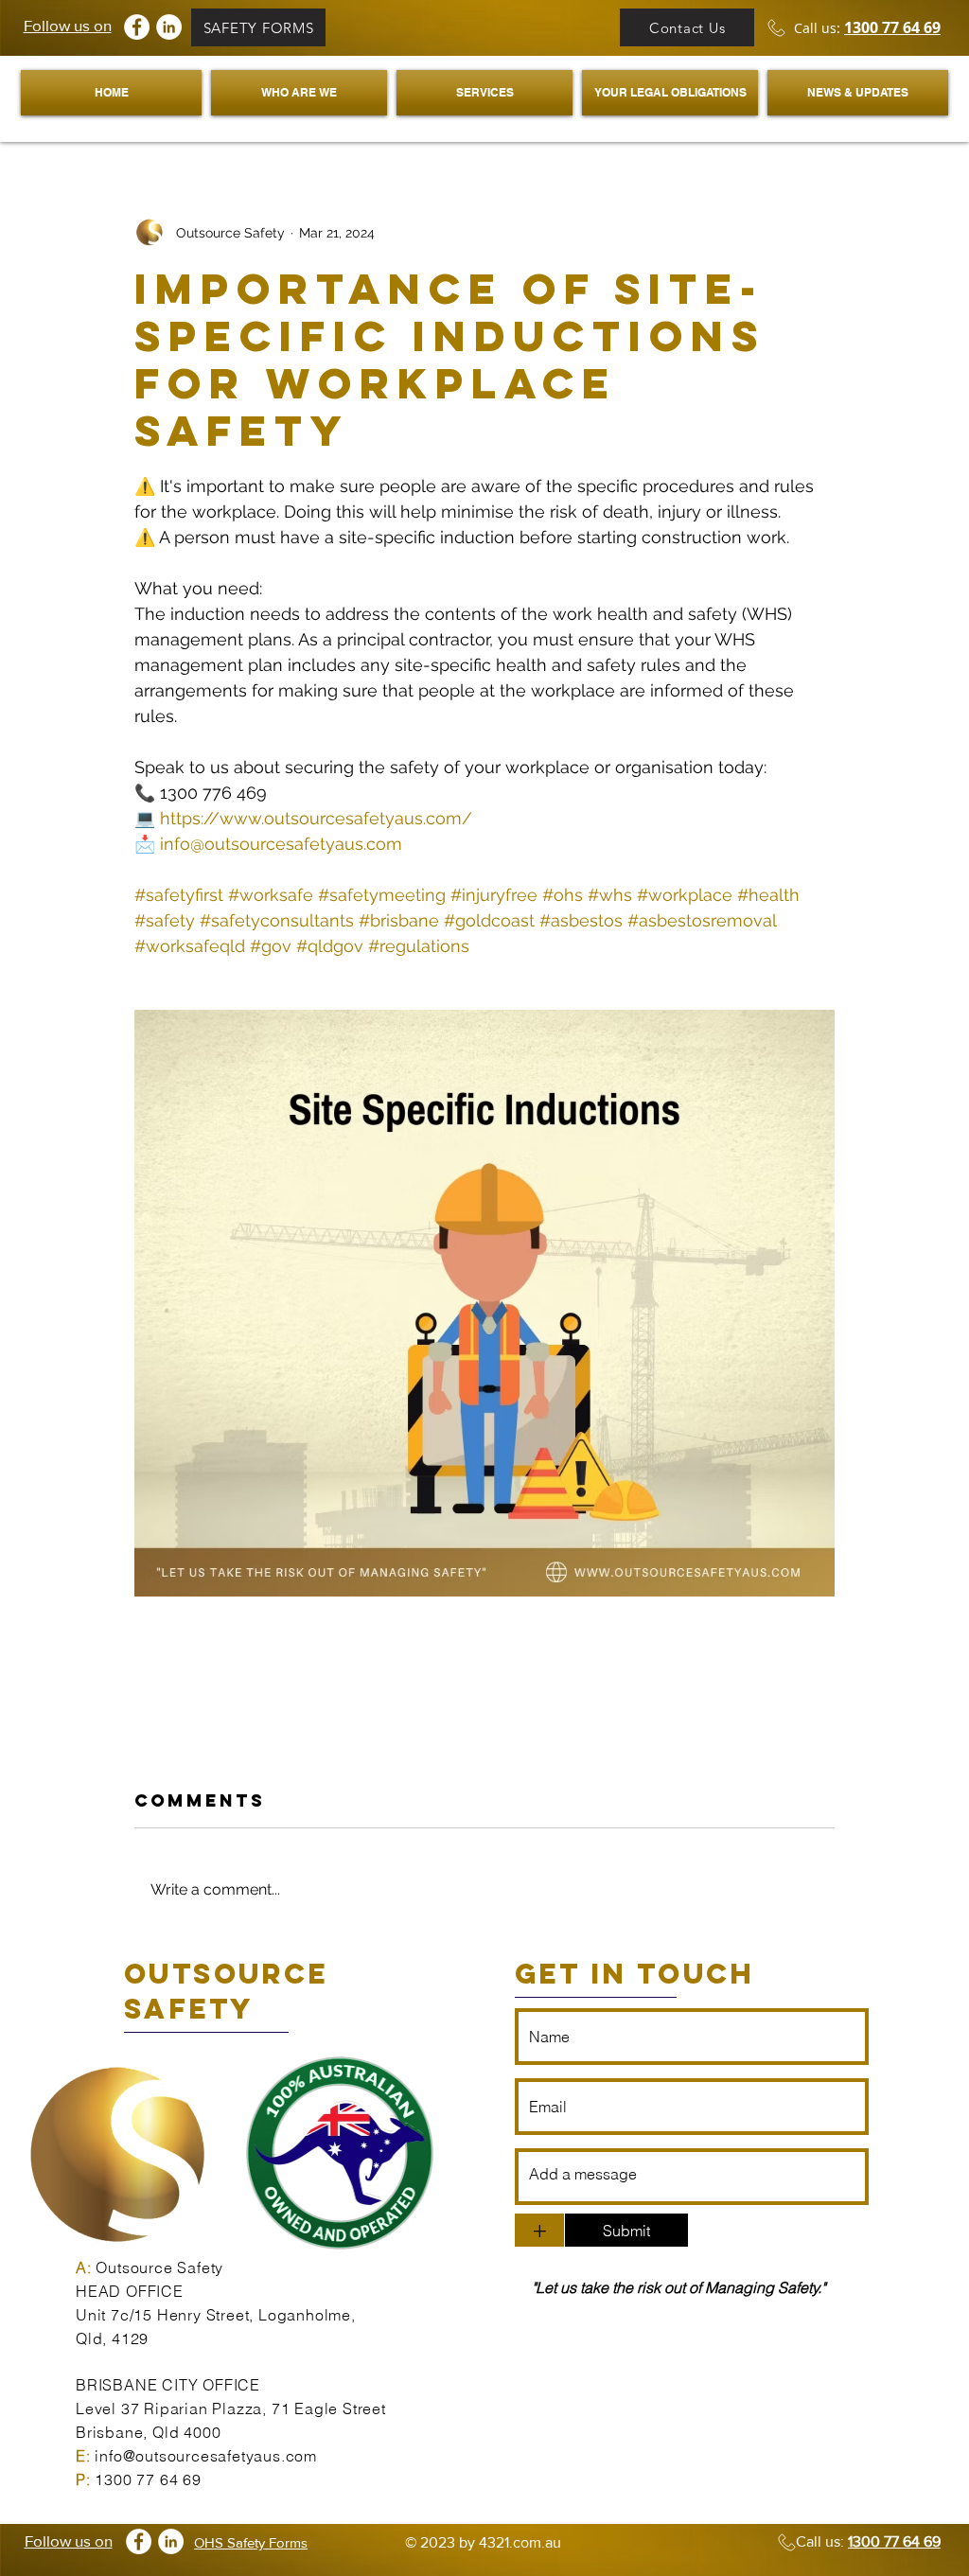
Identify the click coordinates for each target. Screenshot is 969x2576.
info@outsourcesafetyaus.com (206, 2456)
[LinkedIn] (169, 27)
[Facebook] (137, 27)
